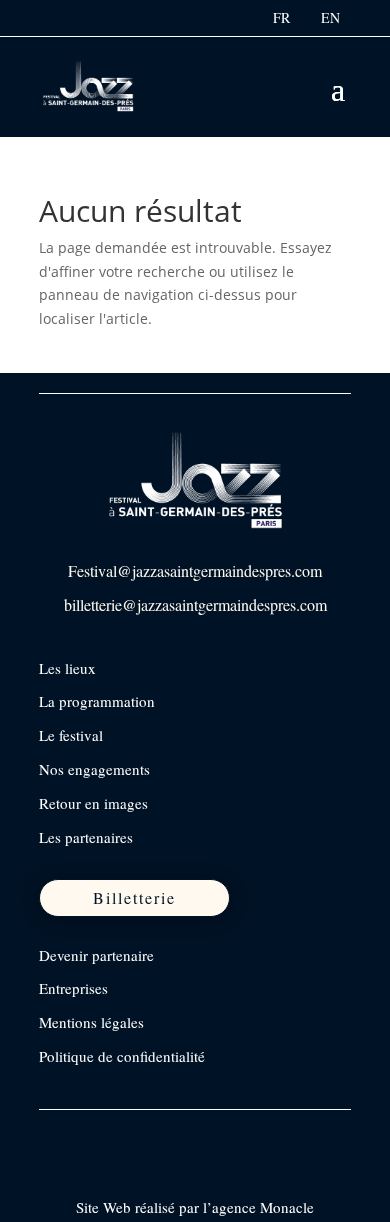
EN (330, 17)
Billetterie (134, 897)
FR (281, 17)
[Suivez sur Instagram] (98, 1134)
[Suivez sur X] (140, 1134)
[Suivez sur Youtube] (182, 1134)
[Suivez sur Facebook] (56, 1134)
